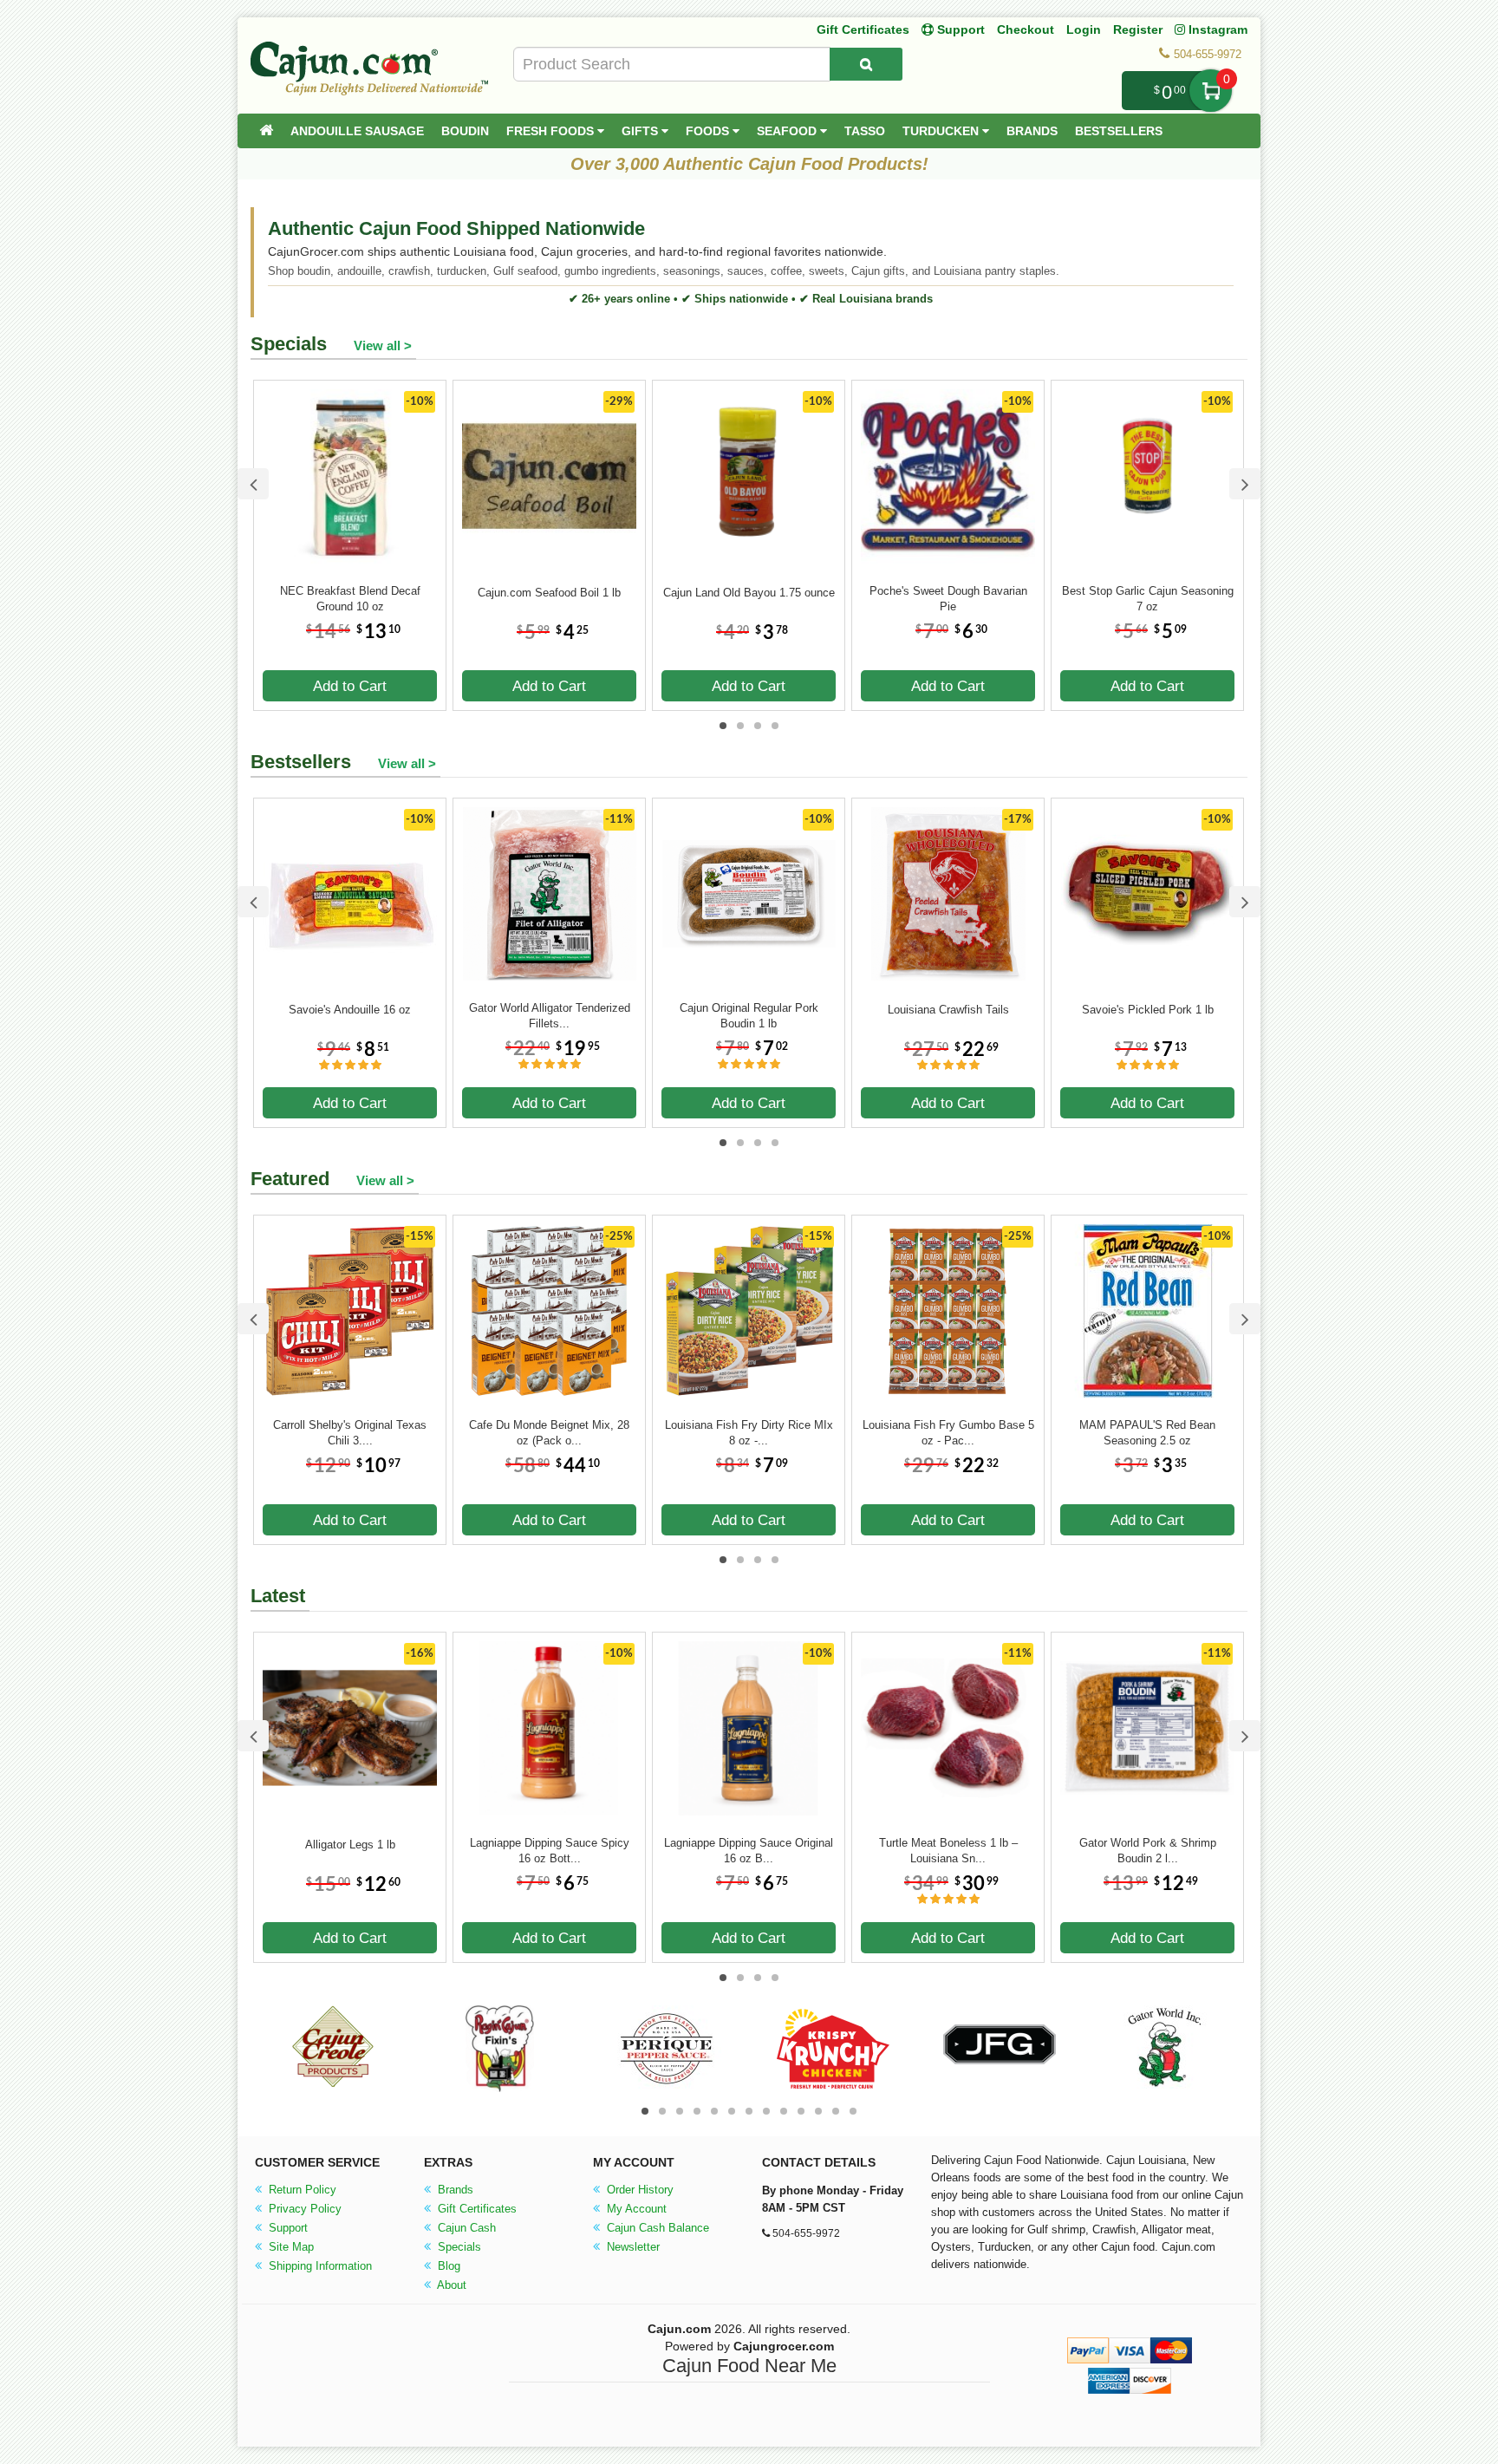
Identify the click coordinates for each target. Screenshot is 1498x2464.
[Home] (266, 131)
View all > (383, 345)
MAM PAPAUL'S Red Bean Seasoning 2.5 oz (1147, 1433)
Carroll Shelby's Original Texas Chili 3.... (350, 1433)
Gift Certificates (863, 29)
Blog (447, 2266)
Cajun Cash (465, 2228)
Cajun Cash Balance (656, 2228)
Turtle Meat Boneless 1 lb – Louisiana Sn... (948, 1851)
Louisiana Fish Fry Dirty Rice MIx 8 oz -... (749, 1433)
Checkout (1026, 29)
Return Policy (301, 2190)
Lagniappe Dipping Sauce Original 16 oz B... (749, 1851)
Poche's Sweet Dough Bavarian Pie (948, 599)
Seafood (788, 131)
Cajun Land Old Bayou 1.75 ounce (749, 593)
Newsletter (632, 2247)
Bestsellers (1119, 131)
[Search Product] (866, 64)
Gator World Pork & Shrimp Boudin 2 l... (1148, 1851)
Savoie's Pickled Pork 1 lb (1148, 1010)
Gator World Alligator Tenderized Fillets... (550, 1016)
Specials (458, 2247)
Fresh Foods (552, 131)
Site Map (290, 2247)
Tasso (865, 131)
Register (1138, 29)
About (450, 2285)
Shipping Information (319, 2266)
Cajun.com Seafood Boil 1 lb (549, 593)
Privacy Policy (303, 2209)
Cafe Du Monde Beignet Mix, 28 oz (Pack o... (549, 1433)
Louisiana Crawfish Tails (948, 1010)
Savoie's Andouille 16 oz (350, 1010)
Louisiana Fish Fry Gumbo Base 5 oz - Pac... (948, 1433)
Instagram (1216, 29)
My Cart (1211, 91)
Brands (1032, 131)
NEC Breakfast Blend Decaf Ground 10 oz (350, 599)
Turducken (942, 131)
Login (1084, 29)
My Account (635, 2209)
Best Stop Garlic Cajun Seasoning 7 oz (1148, 599)
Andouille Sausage (357, 131)
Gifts (642, 131)
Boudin (465, 131)
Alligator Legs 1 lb (350, 1845)
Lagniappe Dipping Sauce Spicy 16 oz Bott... (550, 1851)
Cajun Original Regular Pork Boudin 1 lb (749, 1016)
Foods (709, 131)
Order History (638, 2190)
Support (287, 2228)
